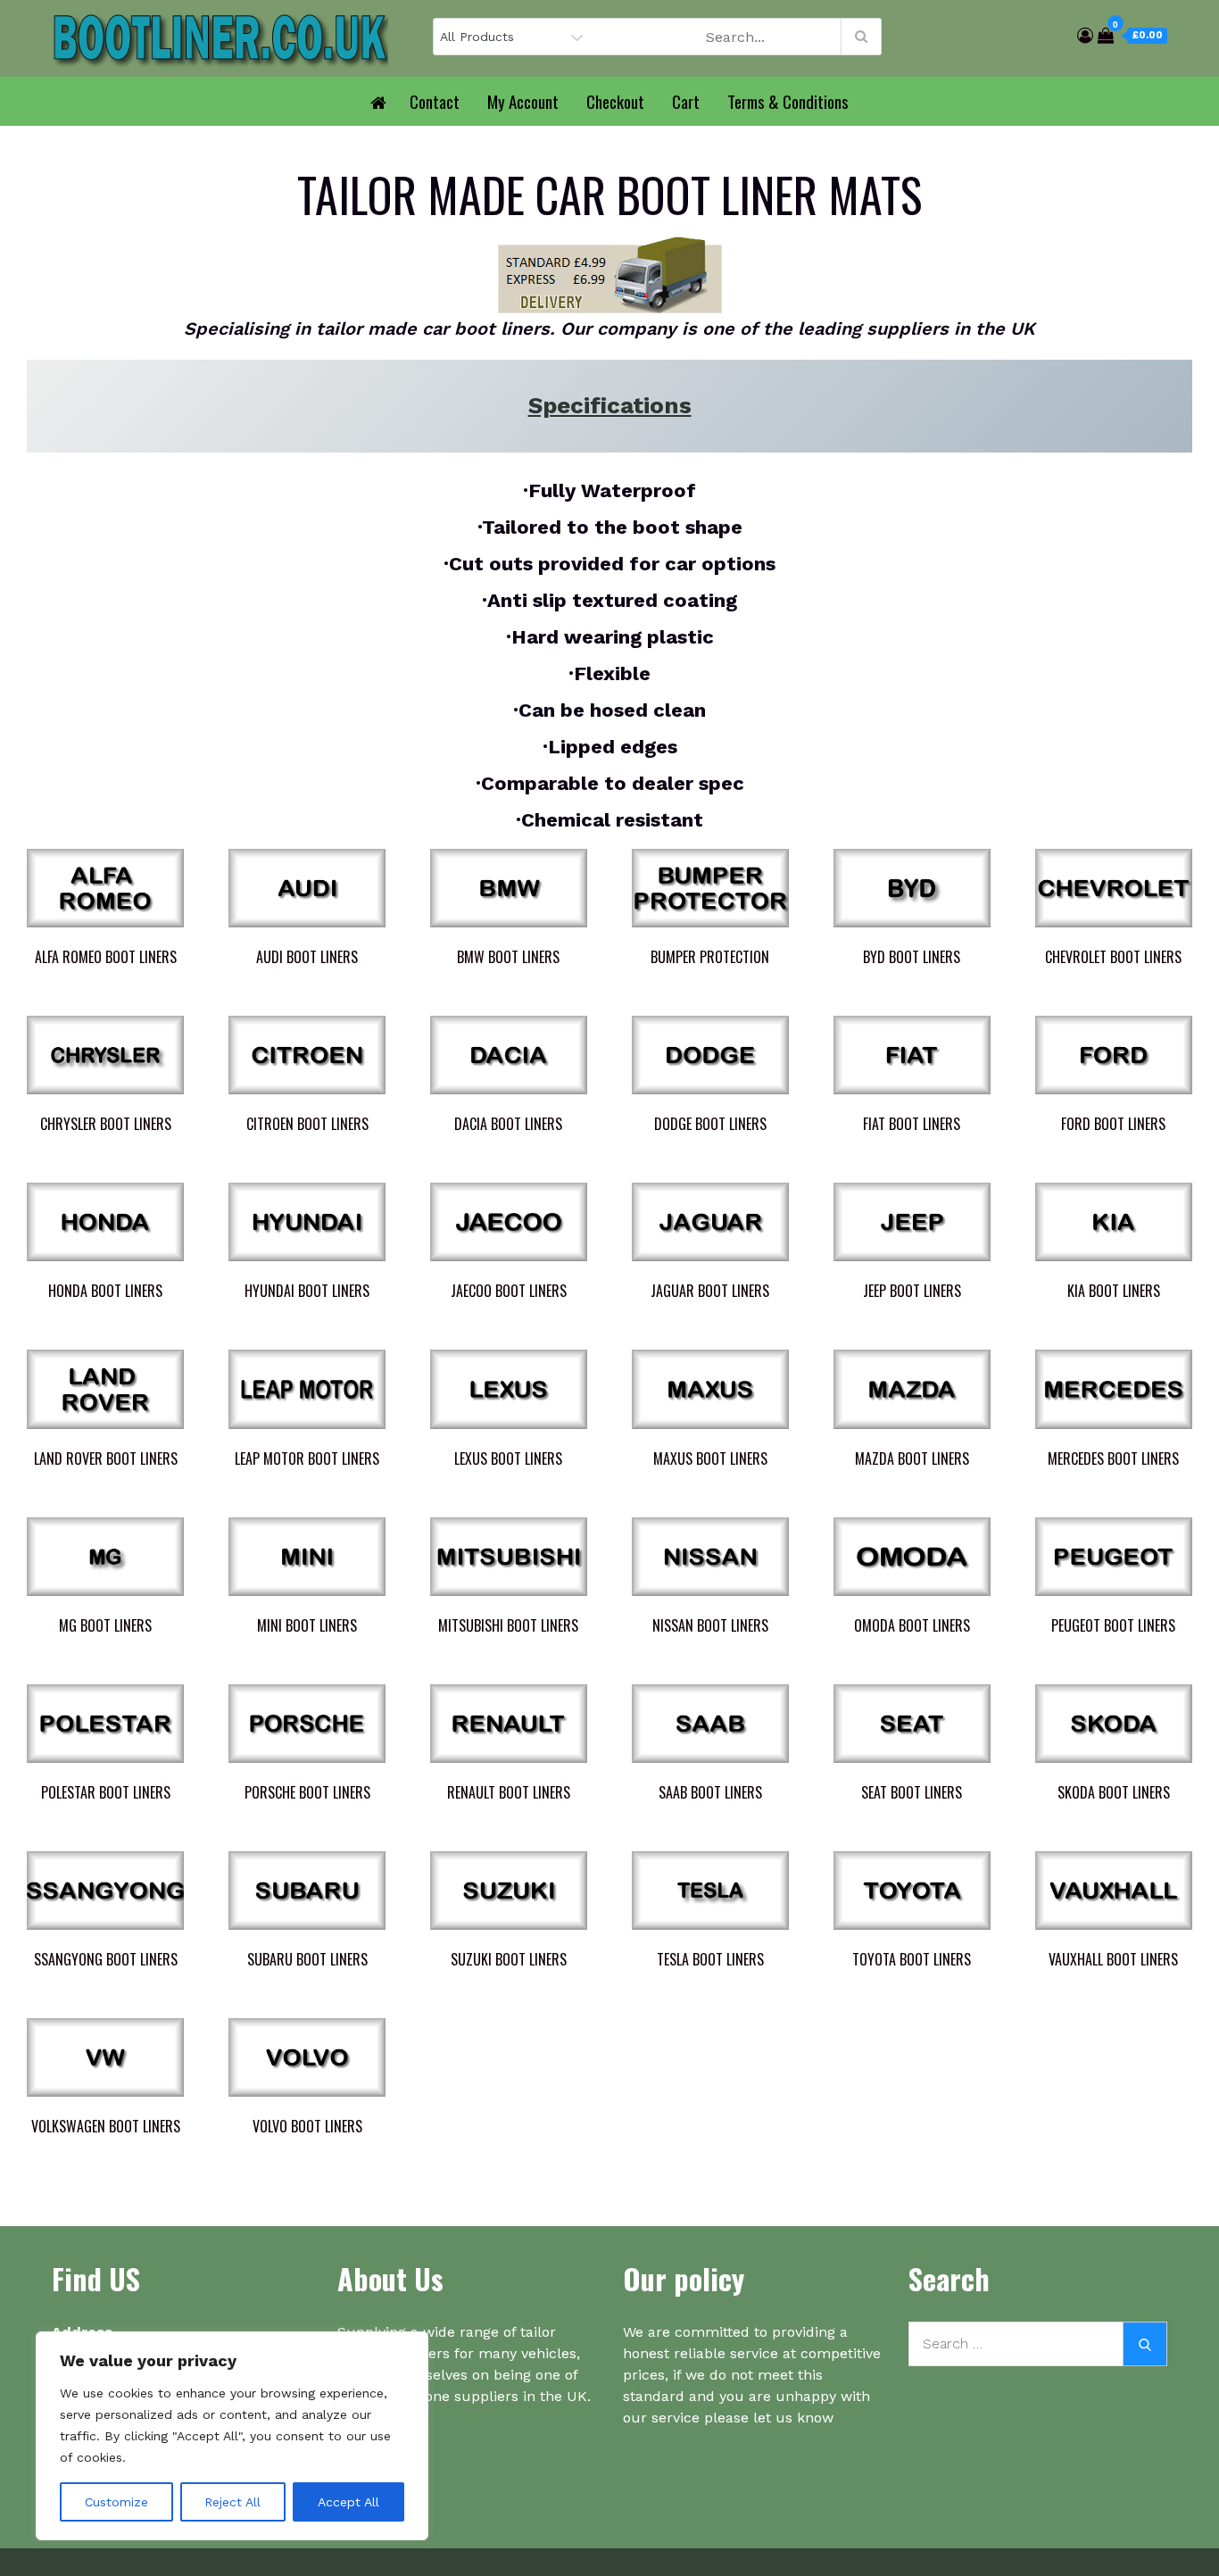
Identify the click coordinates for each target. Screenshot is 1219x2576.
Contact (435, 101)
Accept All (348, 2502)
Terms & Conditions (788, 101)
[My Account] (1085, 35)
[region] (232, 2436)
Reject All (232, 2502)
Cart (686, 101)
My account (523, 101)
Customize (116, 2502)
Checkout (615, 101)
